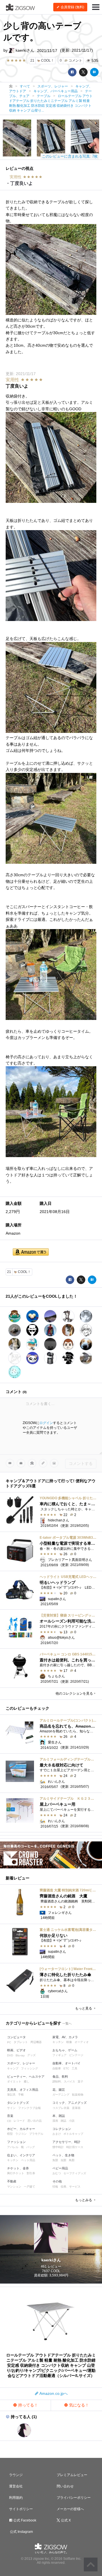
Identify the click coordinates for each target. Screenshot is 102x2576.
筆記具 (11, 2095)
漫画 (55, 2121)
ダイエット (14, 2081)
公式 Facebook (24, 2520)
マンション (14, 2187)
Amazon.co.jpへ (53, 2393)
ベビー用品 (60, 2168)
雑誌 (63, 2121)
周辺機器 (36, 2042)
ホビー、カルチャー (21, 2129)
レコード (19, 2121)
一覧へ (67, 2023)
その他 (57, 2181)
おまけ (57, 2134)
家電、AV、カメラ (65, 2037)
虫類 (63, 2160)
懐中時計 (58, 2147)
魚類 (55, 2160)
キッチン (58, 2042)
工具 (75, 2068)
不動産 (12, 2181)
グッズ (31, 2055)
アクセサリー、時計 (66, 2142)
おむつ (57, 2173)
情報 (55, 2187)
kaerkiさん (24, 50)
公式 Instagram (21, 2532)
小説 (72, 2121)
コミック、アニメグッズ (70, 2103)
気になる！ (78, 2405)
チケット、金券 (18, 2168)
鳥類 (72, 2160)
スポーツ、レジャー (21, 2063)
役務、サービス (71, 2187)
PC (9, 2042)
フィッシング (29, 2068)
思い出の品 (35, 2121)
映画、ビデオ (16, 2050)
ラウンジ (16, 2475)
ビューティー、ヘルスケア (26, 2077)
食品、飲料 (60, 2077)
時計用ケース (75, 2147)
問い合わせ (65, 2486)
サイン (11, 2108)
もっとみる (84, 2200)
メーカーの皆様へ (70, 2509)
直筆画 (76, 2108)
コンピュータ (16, 2037)
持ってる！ (27, 2405)
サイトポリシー (21, 2509)
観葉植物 (78, 2095)
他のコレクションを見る (74, 1693)
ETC (66, 2068)
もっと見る (84, 2008)
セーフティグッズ (75, 2173)
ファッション (16, 2142)
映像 (69, 2042)
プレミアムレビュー (72, 2475)
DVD (10, 2055)
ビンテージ (76, 2055)
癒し (27, 2081)
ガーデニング (61, 2095)
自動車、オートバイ (66, 2063)
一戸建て (29, 2187)
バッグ (31, 2147)
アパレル (13, 2147)
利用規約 (16, 2498)
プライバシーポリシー (74, 2498)
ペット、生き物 (63, 2155)
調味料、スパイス (64, 2081)
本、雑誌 (59, 2116)
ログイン (46, 1423)
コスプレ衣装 (61, 2108)
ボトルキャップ (73, 2134)
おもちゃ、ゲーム (65, 2050)
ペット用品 (28, 2160)
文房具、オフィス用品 (23, 2090)
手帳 (21, 2095)
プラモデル (36, 2134)
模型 (10, 2134)
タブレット (21, 2042)
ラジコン (21, 2134)
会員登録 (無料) (72, 7)
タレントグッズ (18, 2103)
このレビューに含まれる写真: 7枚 (70, 156)
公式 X (65, 2520)
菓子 (80, 2081)
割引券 (31, 2173)
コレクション (62, 2129)
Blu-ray (20, 2055)
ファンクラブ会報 (29, 2108)
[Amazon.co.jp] (31, 1252)
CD (9, 2121)
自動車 (57, 2068)
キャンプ (13, 2068)
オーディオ (82, 2042)
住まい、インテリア (21, 2155)
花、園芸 (59, 2090)
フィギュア (59, 2055)
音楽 (10, 2116)
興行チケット (16, 2173)
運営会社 (16, 2486)
